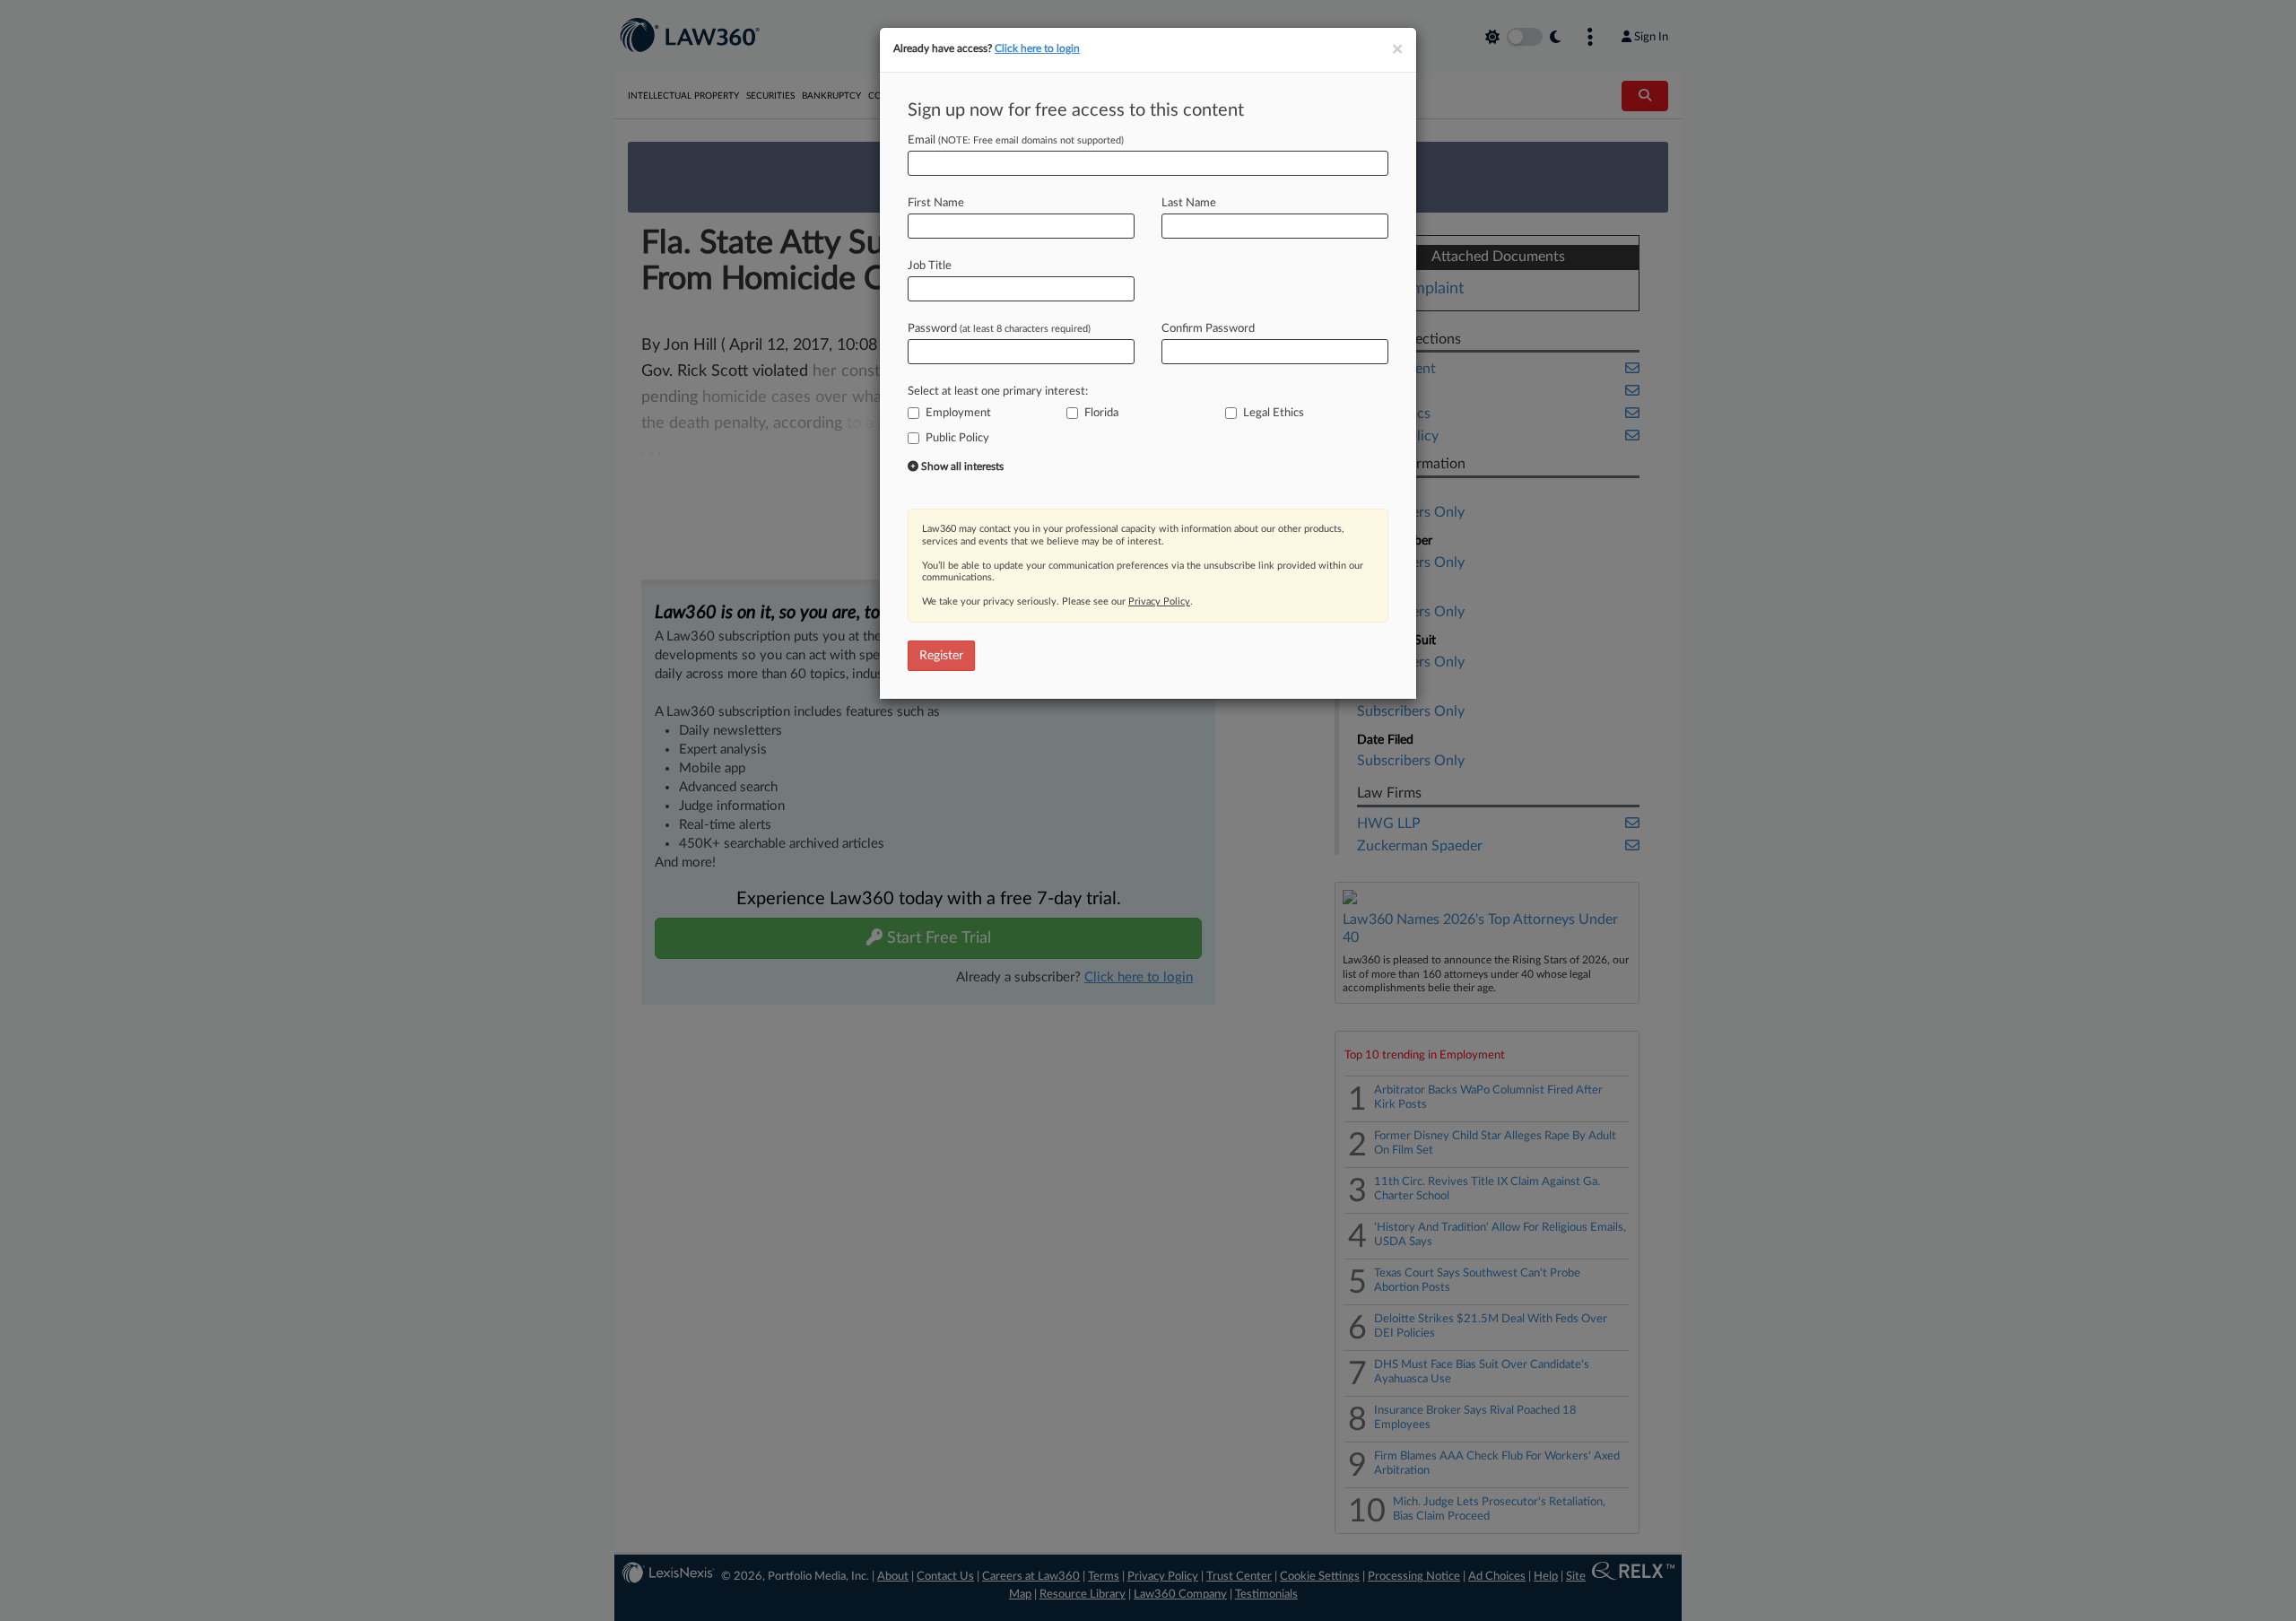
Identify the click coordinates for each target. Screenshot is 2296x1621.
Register (941, 656)
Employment (958, 413)
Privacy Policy (1159, 601)
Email (1016, 140)
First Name (936, 203)
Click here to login (1037, 48)
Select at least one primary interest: (998, 392)
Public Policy (957, 438)
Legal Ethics (1274, 413)
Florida (1101, 413)
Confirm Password (1208, 329)
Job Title (930, 266)
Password (999, 329)
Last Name (1189, 203)
